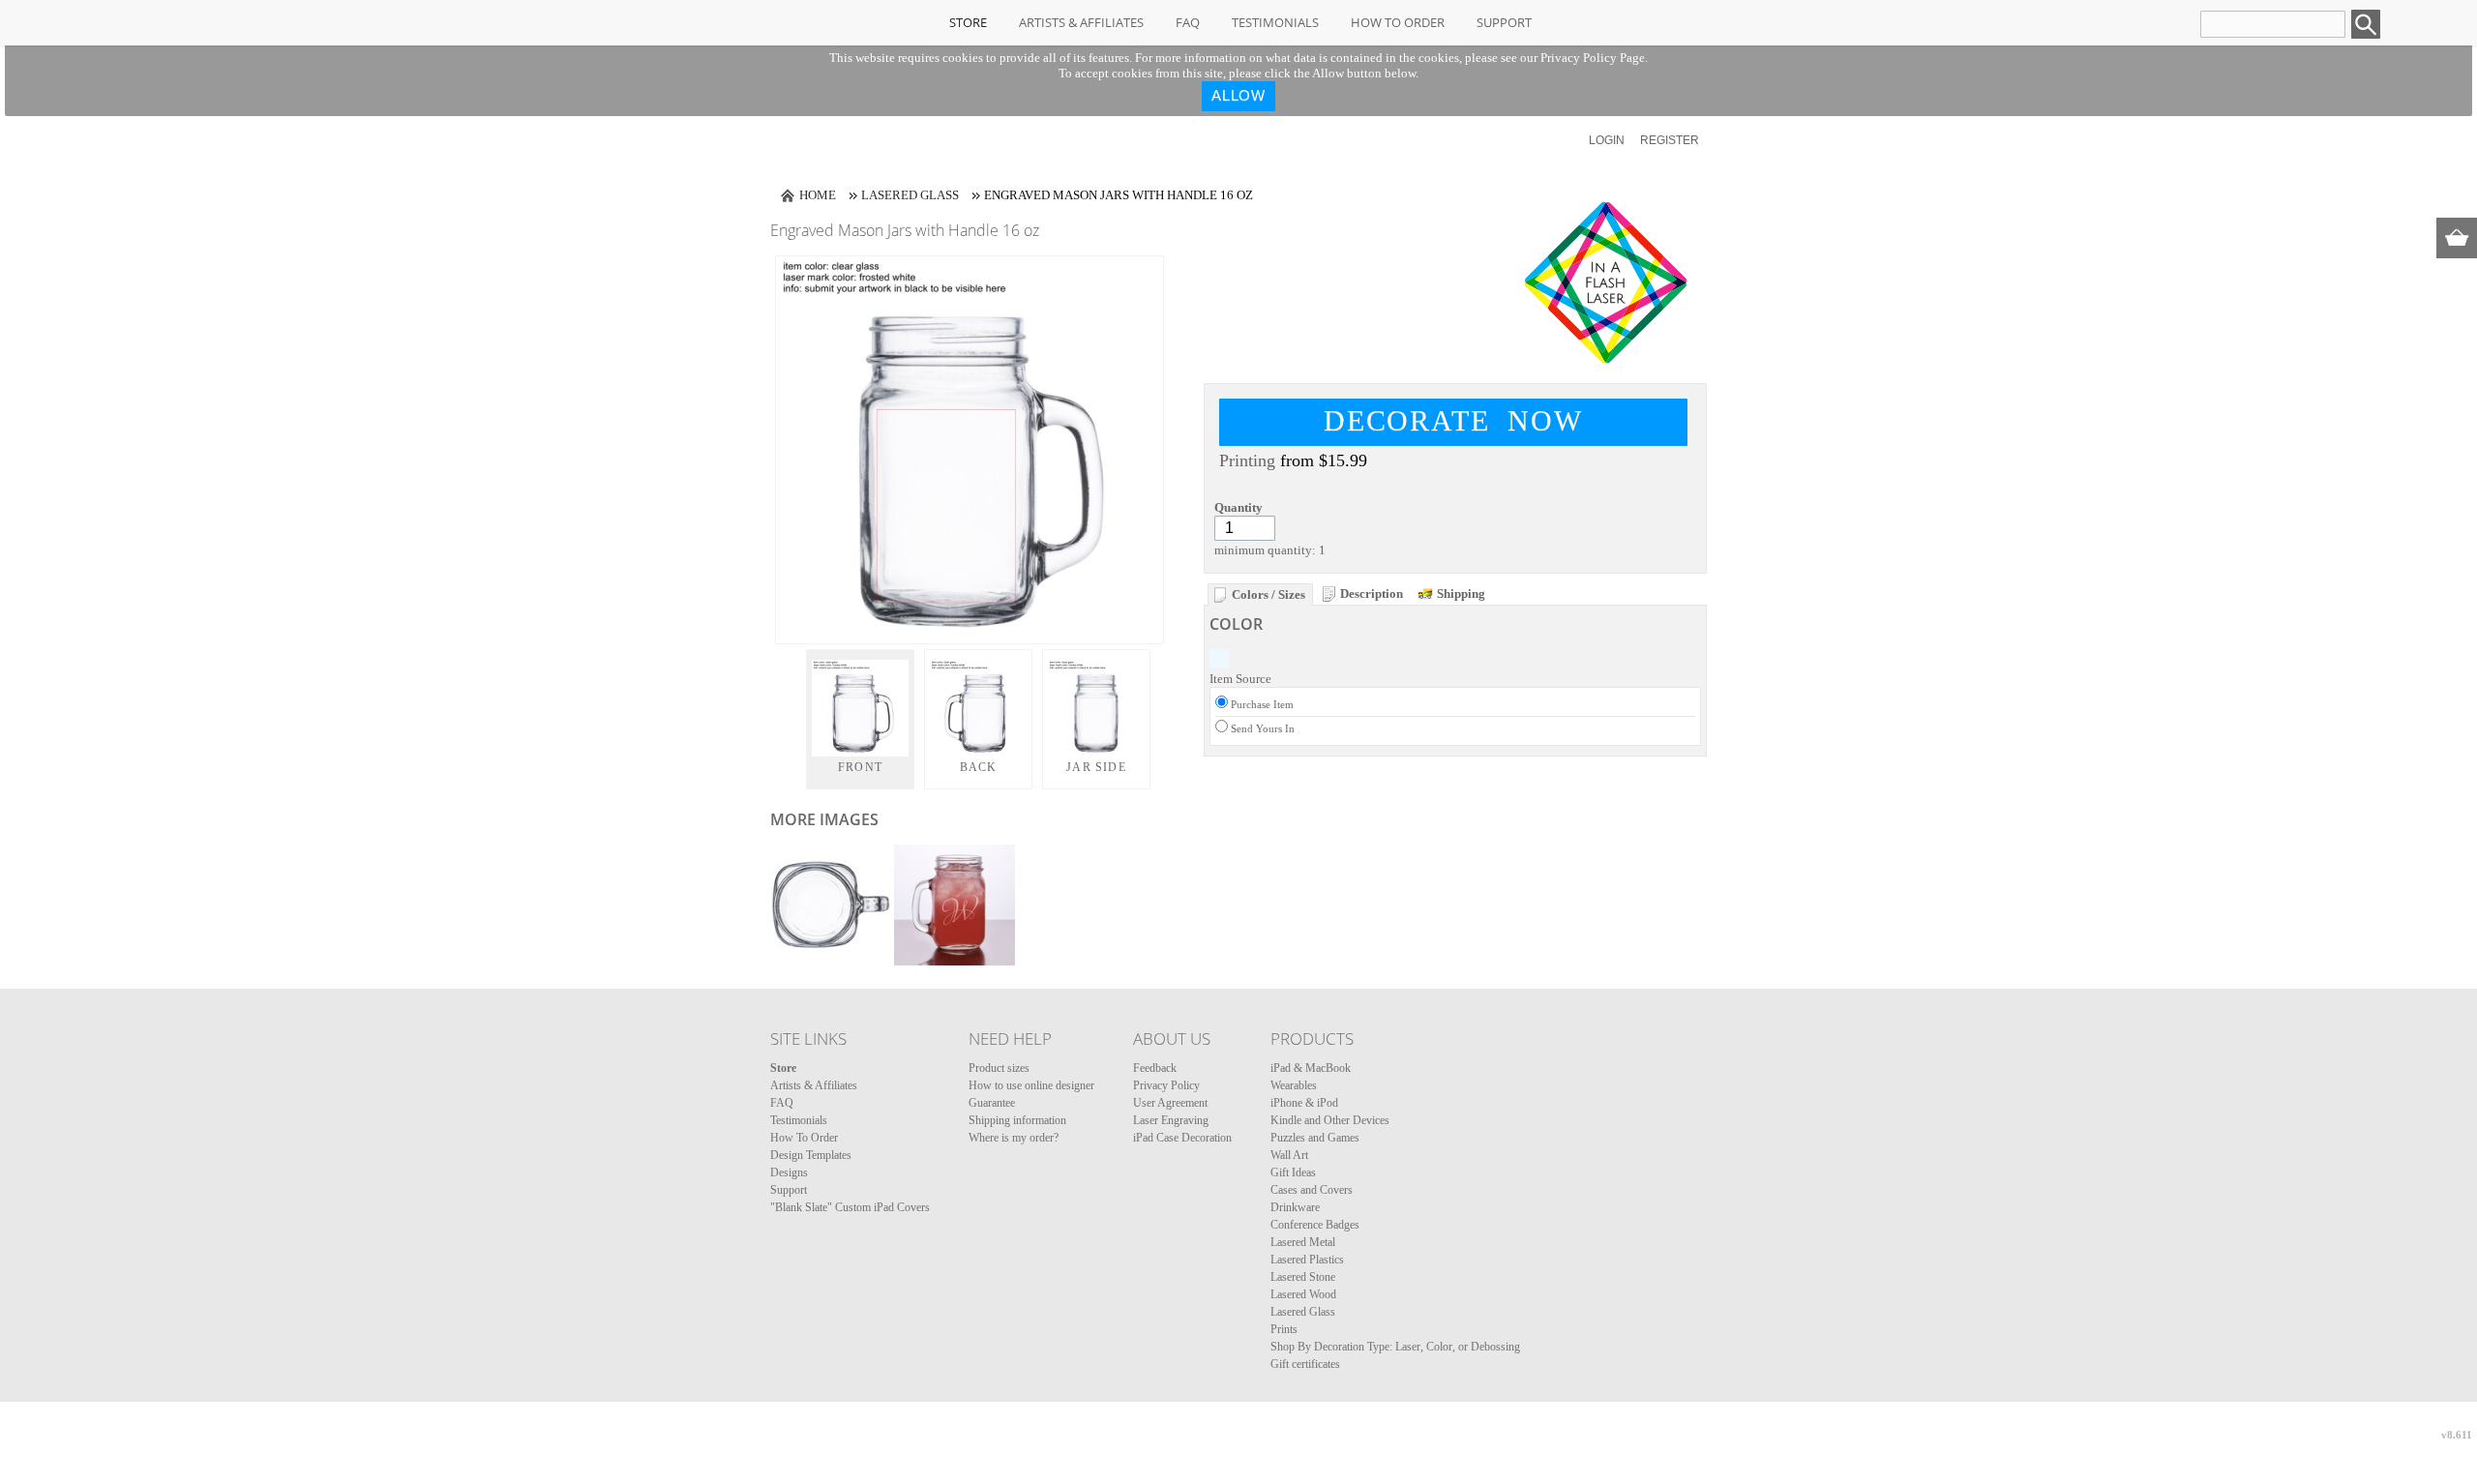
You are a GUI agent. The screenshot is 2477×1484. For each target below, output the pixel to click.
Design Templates (811, 1155)
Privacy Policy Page (1593, 58)
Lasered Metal (1303, 1242)
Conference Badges (1315, 1225)
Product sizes (999, 1068)
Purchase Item (1262, 704)
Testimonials (1275, 22)
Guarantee (992, 1103)
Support (1504, 22)
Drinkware (1295, 1207)
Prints (1284, 1329)
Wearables (1294, 1085)
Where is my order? (1014, 1138)
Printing (1247, 460)
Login (1607, 140)
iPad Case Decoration (1182, 1138)
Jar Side (1096, 767)
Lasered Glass (910, 195)
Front (860, 767)
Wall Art (1289, 1155)
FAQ (1188, 22)
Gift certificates (1305, 1364)
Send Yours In (1263, 728)
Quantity (1238, 507)
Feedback (1155, 1068)
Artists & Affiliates (1081, 22)
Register (1670, 140)
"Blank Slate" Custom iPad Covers (850, 1207)
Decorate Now (1453, 420)
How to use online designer (1031, 1085)
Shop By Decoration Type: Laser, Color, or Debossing (1395, 1347)
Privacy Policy (1166, 1085)
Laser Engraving (1171, 1120)
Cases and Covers (1312, 1190)
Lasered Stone (1303, 1277)
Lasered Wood (1303, 1294)
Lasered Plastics (1307, 1260)
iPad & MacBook (1311, 1068)
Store (968, 22)
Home (818, 195)
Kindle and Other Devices (1330, 1120)
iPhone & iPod (1304, 1103)
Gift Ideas (1293, 1172)
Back (979, 767)
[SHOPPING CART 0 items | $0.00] (2457, 238)
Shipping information (1017, 1120)
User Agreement (1170, 1103)
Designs (789, 1172)
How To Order (1398, 22)
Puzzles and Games (1315, 1138)
